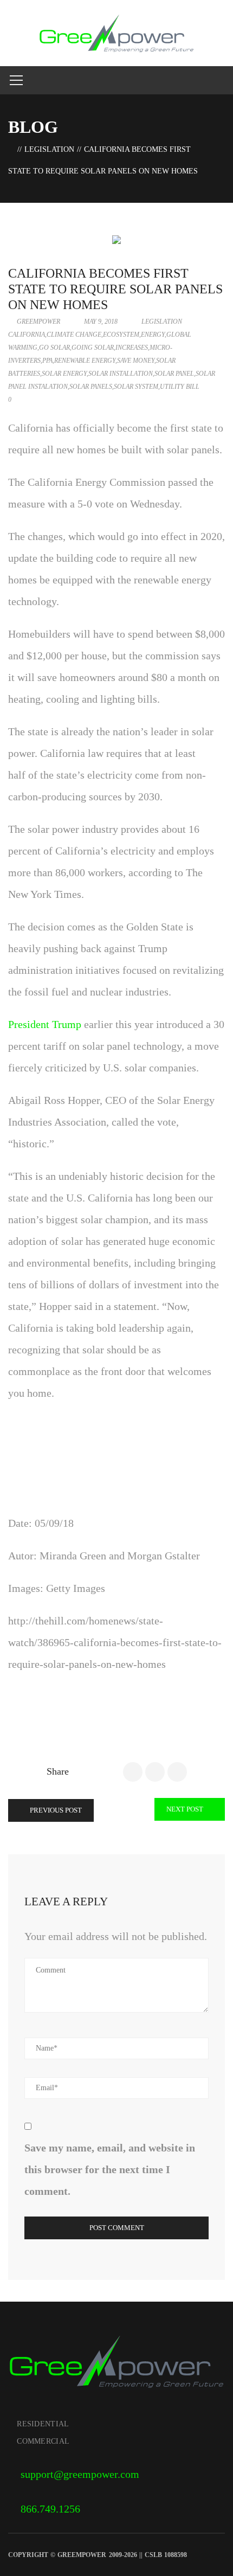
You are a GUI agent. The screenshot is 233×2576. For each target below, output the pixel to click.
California (27, 335)
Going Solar (93, 348)
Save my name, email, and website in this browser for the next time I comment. (110, 2169)
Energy (153, 335)
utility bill (180, 387)
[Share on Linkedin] (177, 1772)
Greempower (38, 322)
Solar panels (91, 387)
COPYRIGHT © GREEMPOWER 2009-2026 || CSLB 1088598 (98, 2555)
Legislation (49, 149)
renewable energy (85, 361)
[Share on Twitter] (155, 1772)
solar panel (174, 374)
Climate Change (74, 335)
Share (58, 1771)
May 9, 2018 (101, 322)
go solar (54, 348)
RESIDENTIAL (43, 2424)
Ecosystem (121, 335)
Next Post (186, 1809)
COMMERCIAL (43, 2441)
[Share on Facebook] (133, 1772)
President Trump (45, 1024)
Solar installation (121, 374)
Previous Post (55, 1810)
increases (132, 348)
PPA (47, 361)
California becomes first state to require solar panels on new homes (115, 289)
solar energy (64, 374)
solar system (136, 387)
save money (136, 361)
